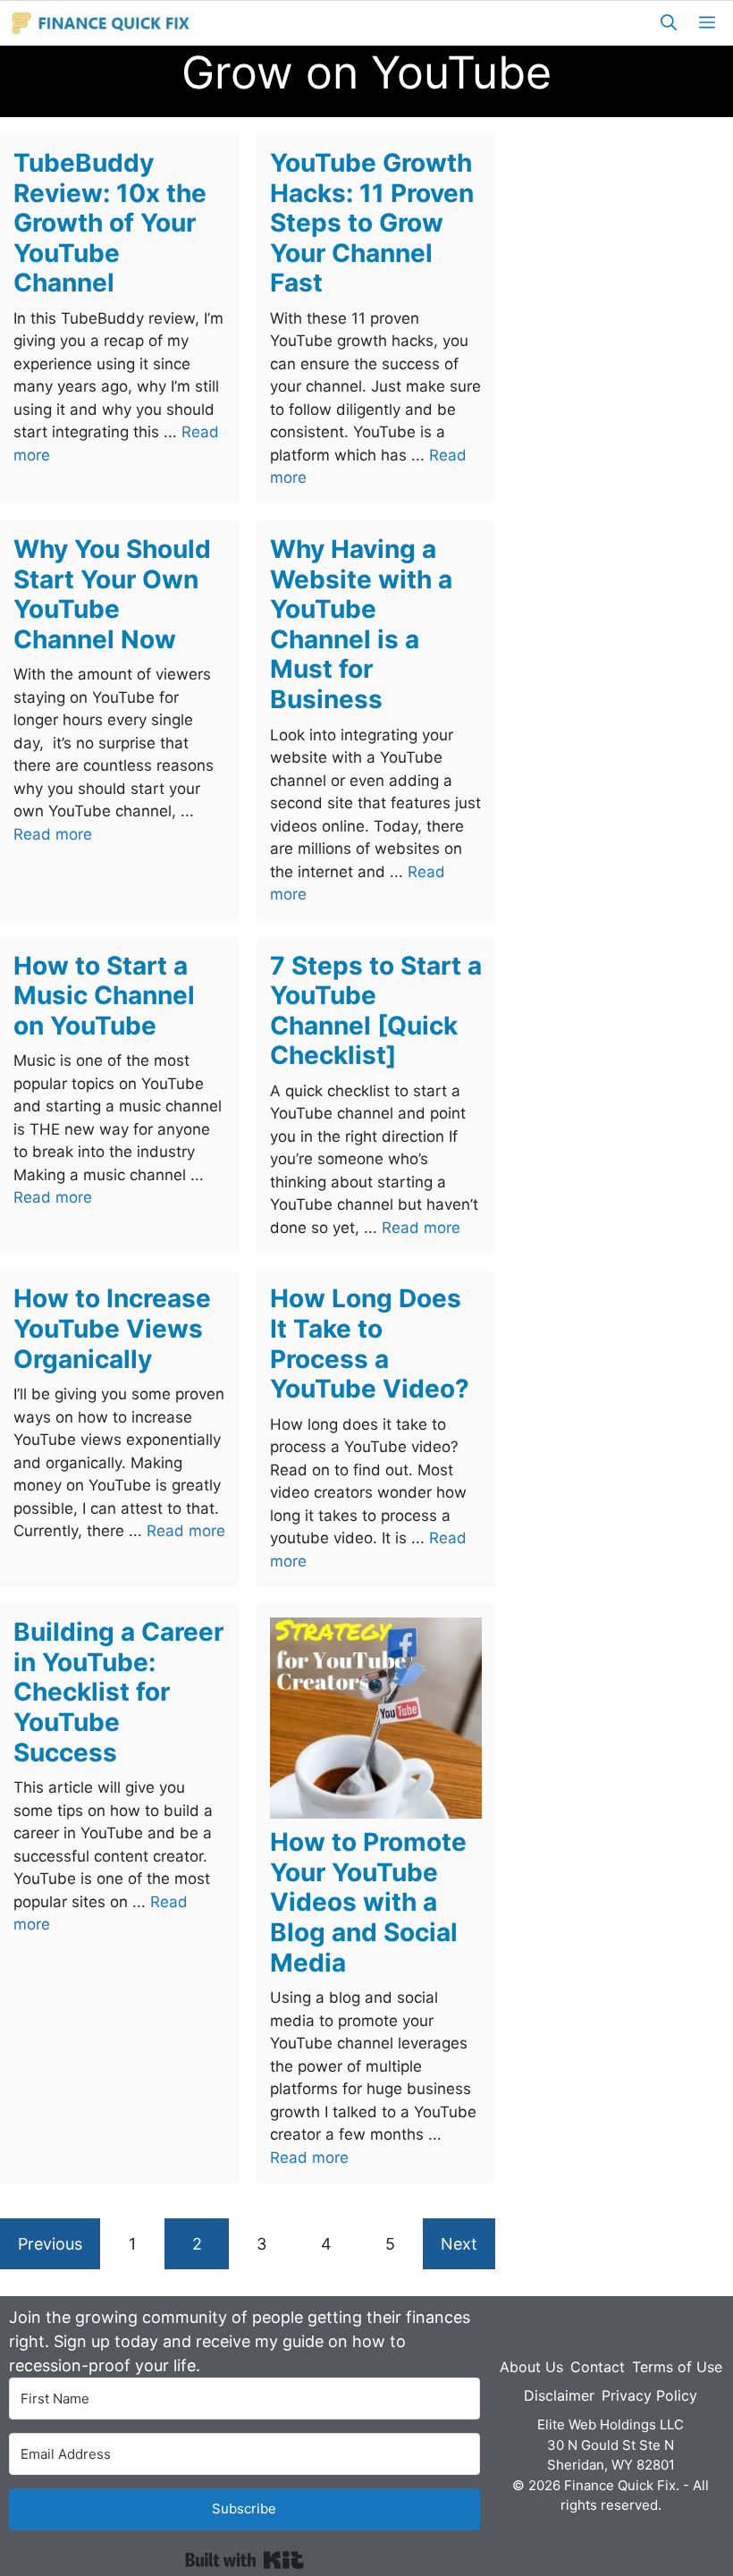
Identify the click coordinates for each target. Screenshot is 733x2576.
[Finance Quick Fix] (101, 23)
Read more (53, 834)
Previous (50, 2244)
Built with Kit (244, 2560)
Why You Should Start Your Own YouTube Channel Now (112, 594)
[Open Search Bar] (669, 23)
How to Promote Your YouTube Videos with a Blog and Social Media (368, 1902)
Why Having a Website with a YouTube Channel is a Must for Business (361, 624)
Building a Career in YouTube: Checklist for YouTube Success (118, 1692)
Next (459, 2244)
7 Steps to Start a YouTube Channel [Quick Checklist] (376, 1011)
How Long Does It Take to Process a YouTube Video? (370, 1343)
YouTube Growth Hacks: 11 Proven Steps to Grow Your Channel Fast (372, 223)
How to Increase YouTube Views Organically (112, 1328)
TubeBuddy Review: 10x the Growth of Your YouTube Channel (110, 223)
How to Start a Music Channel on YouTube (104, 996)
